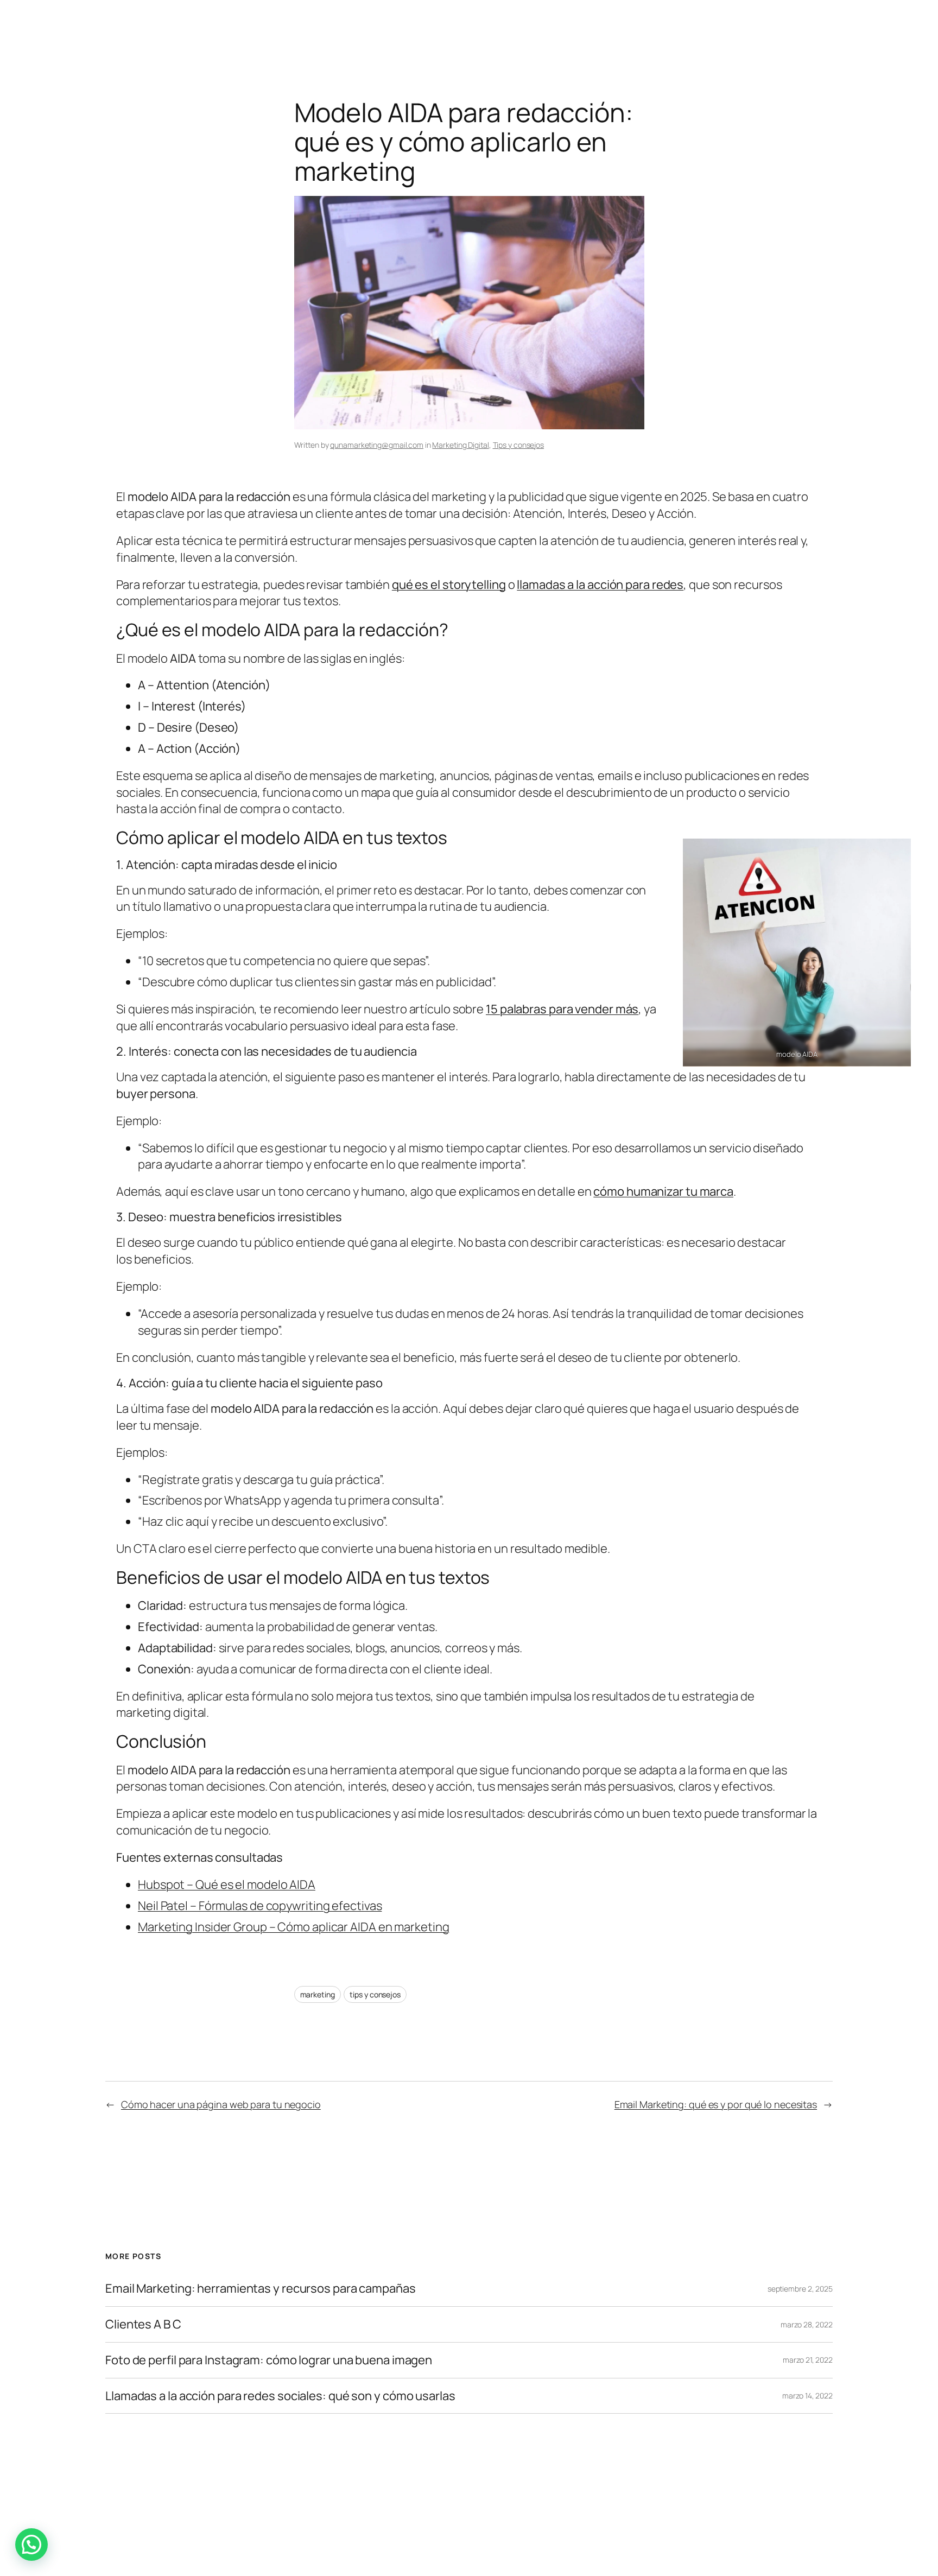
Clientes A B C (143, 2324)
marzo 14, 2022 (807, 2396)
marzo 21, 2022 (808, 2360)
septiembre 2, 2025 (800, 2289)
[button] (31, 2545)
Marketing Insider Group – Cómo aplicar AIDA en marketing (293, 1927)
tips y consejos (375, 1994)
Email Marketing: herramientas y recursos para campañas (261, 2289)
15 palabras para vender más (562, 1009)
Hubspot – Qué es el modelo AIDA (227, 1885)
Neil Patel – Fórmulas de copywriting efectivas (260, 1906)
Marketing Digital (460, 445)
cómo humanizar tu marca (663, 1191)
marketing (318, 1994)
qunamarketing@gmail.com (377, 445)
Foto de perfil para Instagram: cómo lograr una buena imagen (269, 2360)
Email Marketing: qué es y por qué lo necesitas (716, 2104)
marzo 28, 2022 (807, 2324)
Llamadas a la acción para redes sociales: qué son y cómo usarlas (280, 2396)
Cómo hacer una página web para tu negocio (221, 2104)
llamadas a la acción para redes (600, 585)
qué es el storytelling (449, 585)
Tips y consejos (519, 445)
